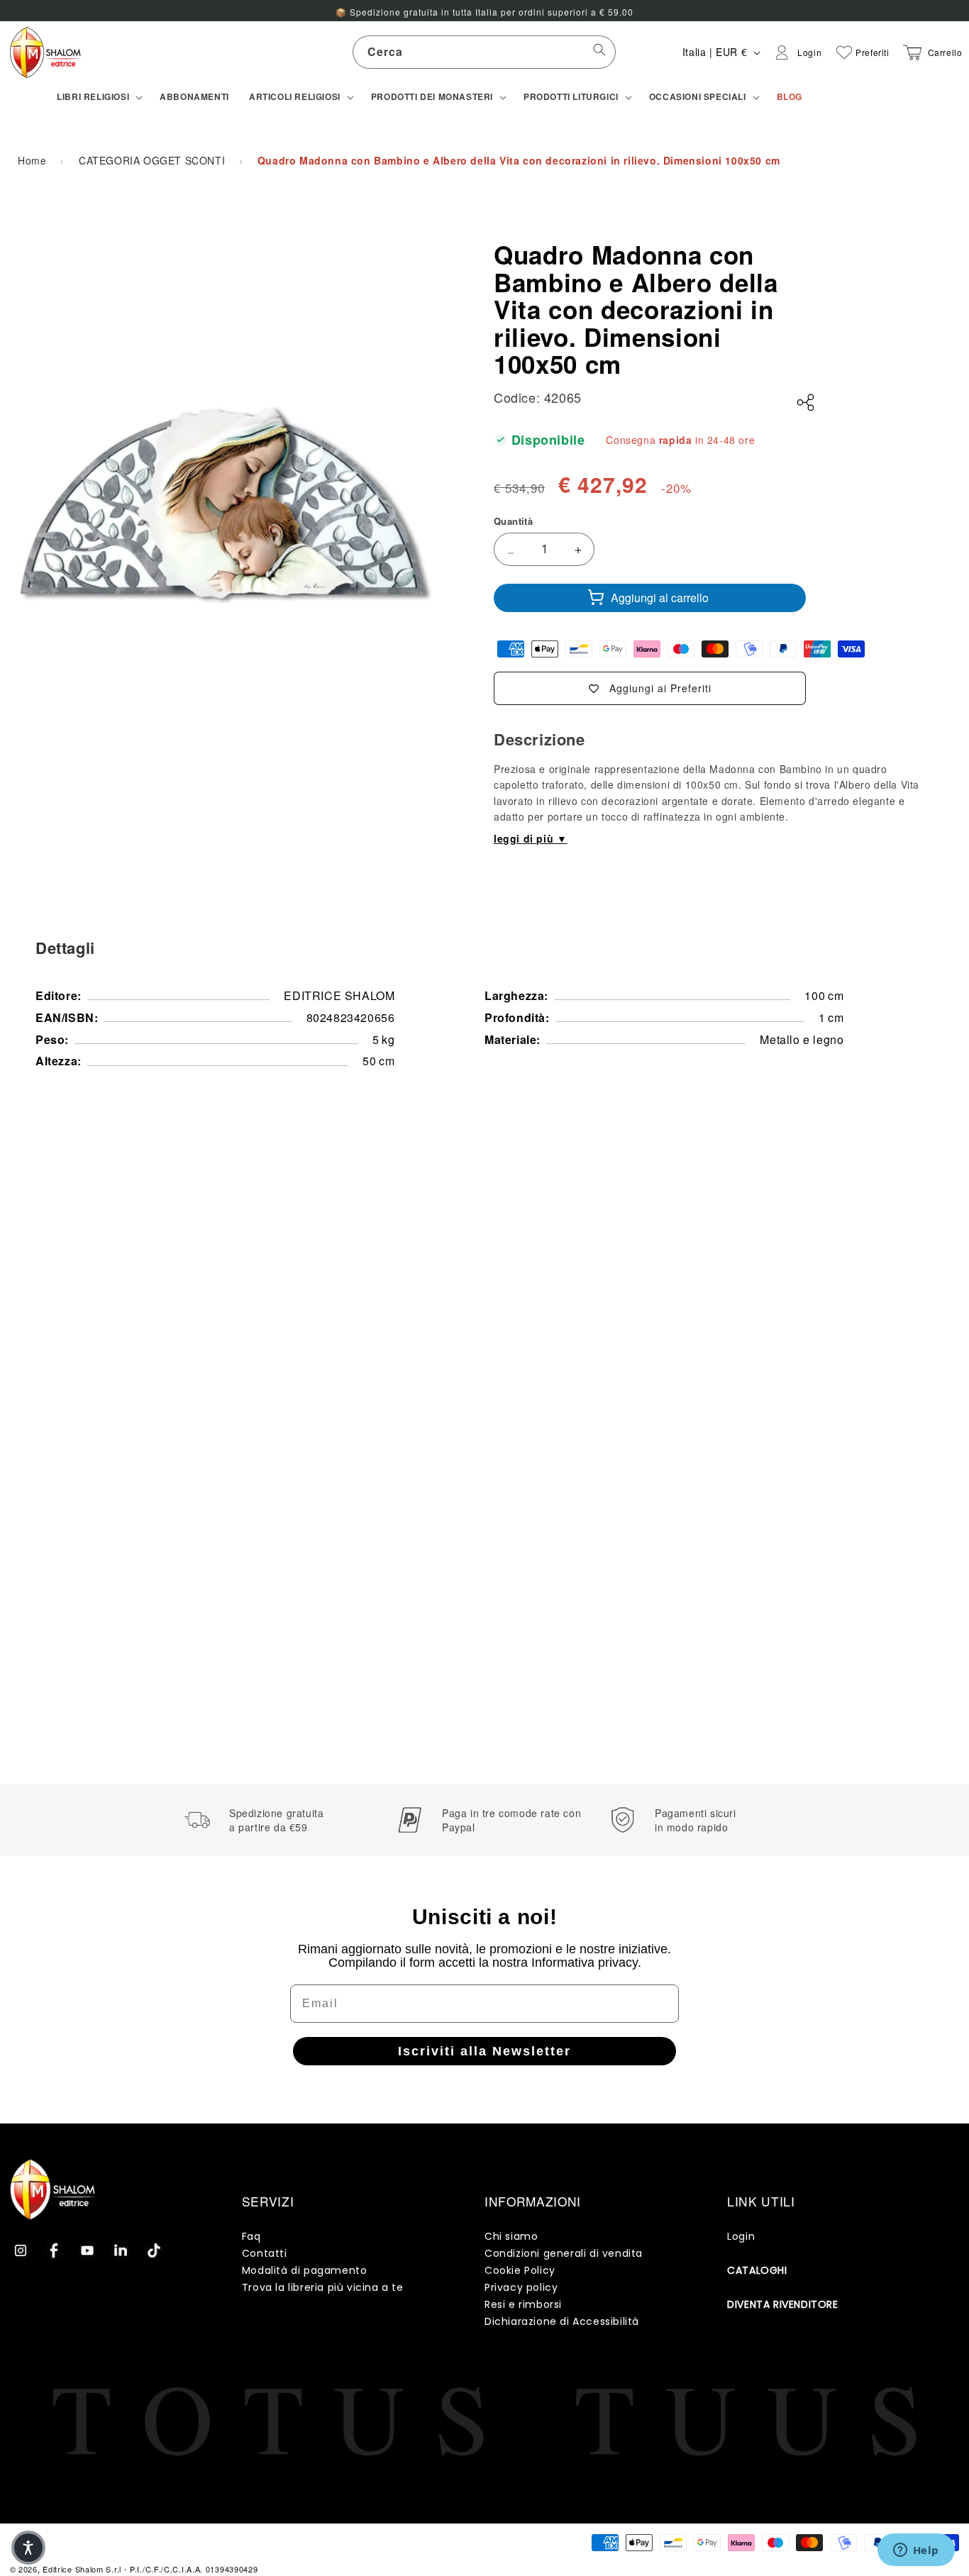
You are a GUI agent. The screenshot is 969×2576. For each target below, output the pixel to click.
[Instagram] (21, 2250)
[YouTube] (87, 2250)
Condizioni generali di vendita (564, 2253)
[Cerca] (599, 52)
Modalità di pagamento (305, 2270)
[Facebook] (54, 2250)
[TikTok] (154, 2250)
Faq (251, 2236)
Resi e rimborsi (523, 2304)
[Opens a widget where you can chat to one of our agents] (916, 2551)
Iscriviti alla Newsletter (484, 2051)
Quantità (513, 521)
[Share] (806, 403)
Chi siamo (511, 2236)
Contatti (265, 2253)
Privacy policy (521, 2287)
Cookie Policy (520, 2270)
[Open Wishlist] (844, 52)
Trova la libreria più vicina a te (323, 2287)
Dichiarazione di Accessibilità (562, 2321)
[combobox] (484, 52)
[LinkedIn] (121, 2250)
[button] (98, 97)
